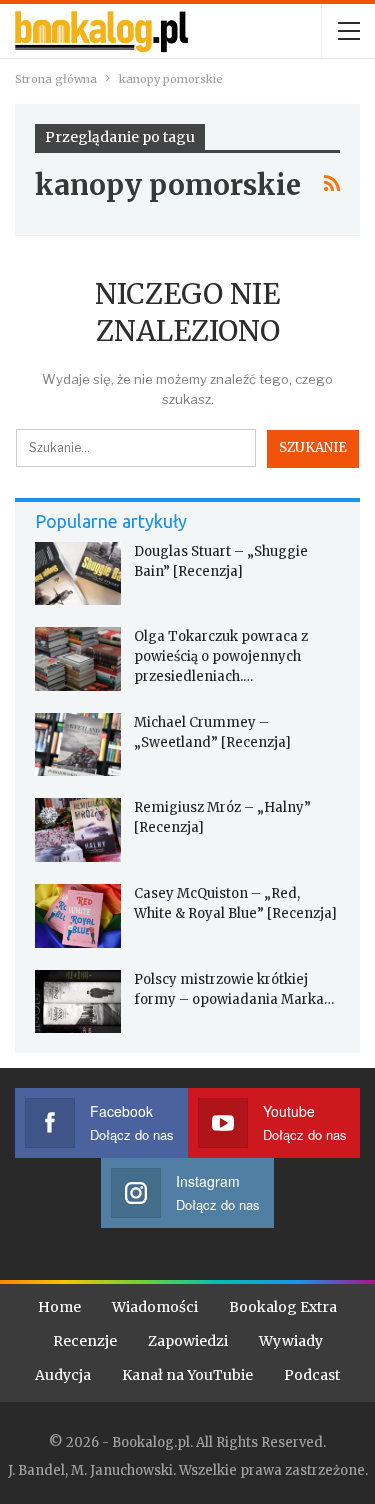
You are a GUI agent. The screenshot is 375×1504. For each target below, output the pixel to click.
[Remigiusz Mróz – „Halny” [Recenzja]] (78, 830)
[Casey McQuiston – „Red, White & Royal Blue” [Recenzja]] (78, 916)
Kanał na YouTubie (187, 1375)
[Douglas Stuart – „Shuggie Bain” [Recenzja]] (78, 574)
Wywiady (291, 1341)
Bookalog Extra (283, 1307)
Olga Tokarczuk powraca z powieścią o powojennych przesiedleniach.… (221, 656)
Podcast (312, 1375)
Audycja (63, 1375)
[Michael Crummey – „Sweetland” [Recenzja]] (78, 745)
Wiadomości (155, 1307)
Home (59, 1307)
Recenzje (85, 1341)
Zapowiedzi (188, 1341)
